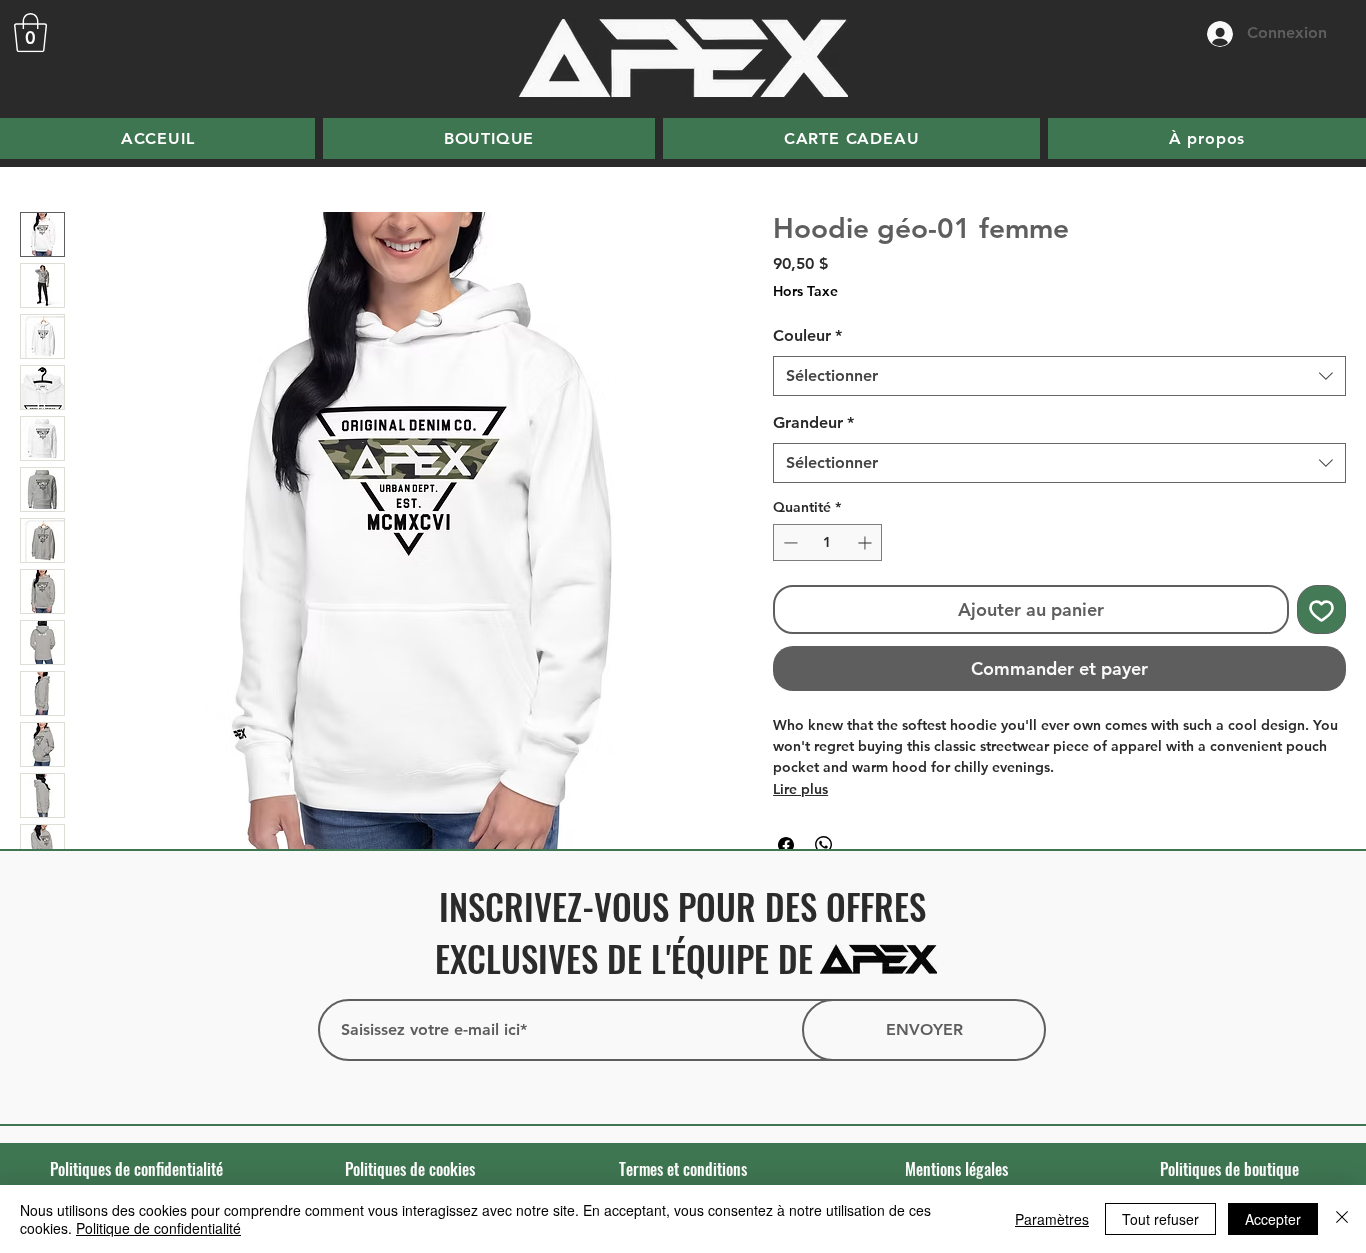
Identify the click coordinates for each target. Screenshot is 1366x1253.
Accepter (1273, 1219)
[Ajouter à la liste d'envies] (1321, 609)
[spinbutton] (827, 542)
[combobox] (1059, 376)
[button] (30, 32)
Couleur (807, 335)
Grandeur (813, 422)
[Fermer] (1342, 1219)
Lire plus (800, 789)
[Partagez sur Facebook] (786, 845)
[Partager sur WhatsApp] (824, 845)
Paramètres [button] (1052, 1219)
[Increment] (866, 542)
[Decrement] (788, 542)
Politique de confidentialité (158, 1228)
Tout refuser (1160, 1219)
